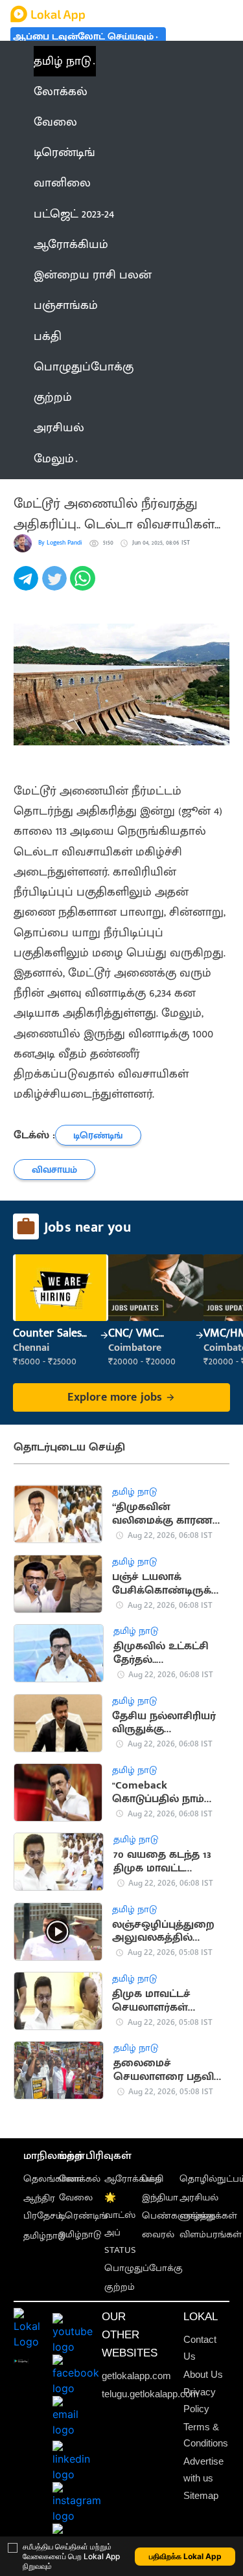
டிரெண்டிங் (83, 2216)
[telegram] (28, 586)
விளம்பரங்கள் (211, 2235)
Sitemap (201, 2496)
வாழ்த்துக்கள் (208, 2216)
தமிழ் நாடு (63, 61)
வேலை (76, 2198)
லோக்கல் (80, 2179)
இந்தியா (160, 2198)
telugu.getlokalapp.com (150, 2394)
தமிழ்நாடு (44, 2236)
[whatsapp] (84, 586)
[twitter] (56, 586)
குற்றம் (120, 2287)
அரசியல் (199, 2198)
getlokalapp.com (136, 2376)
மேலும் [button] (54, 459)
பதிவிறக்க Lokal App (185, 2556)
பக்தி (153, 2179)
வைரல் (158, 2235)
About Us (203, 2375)
